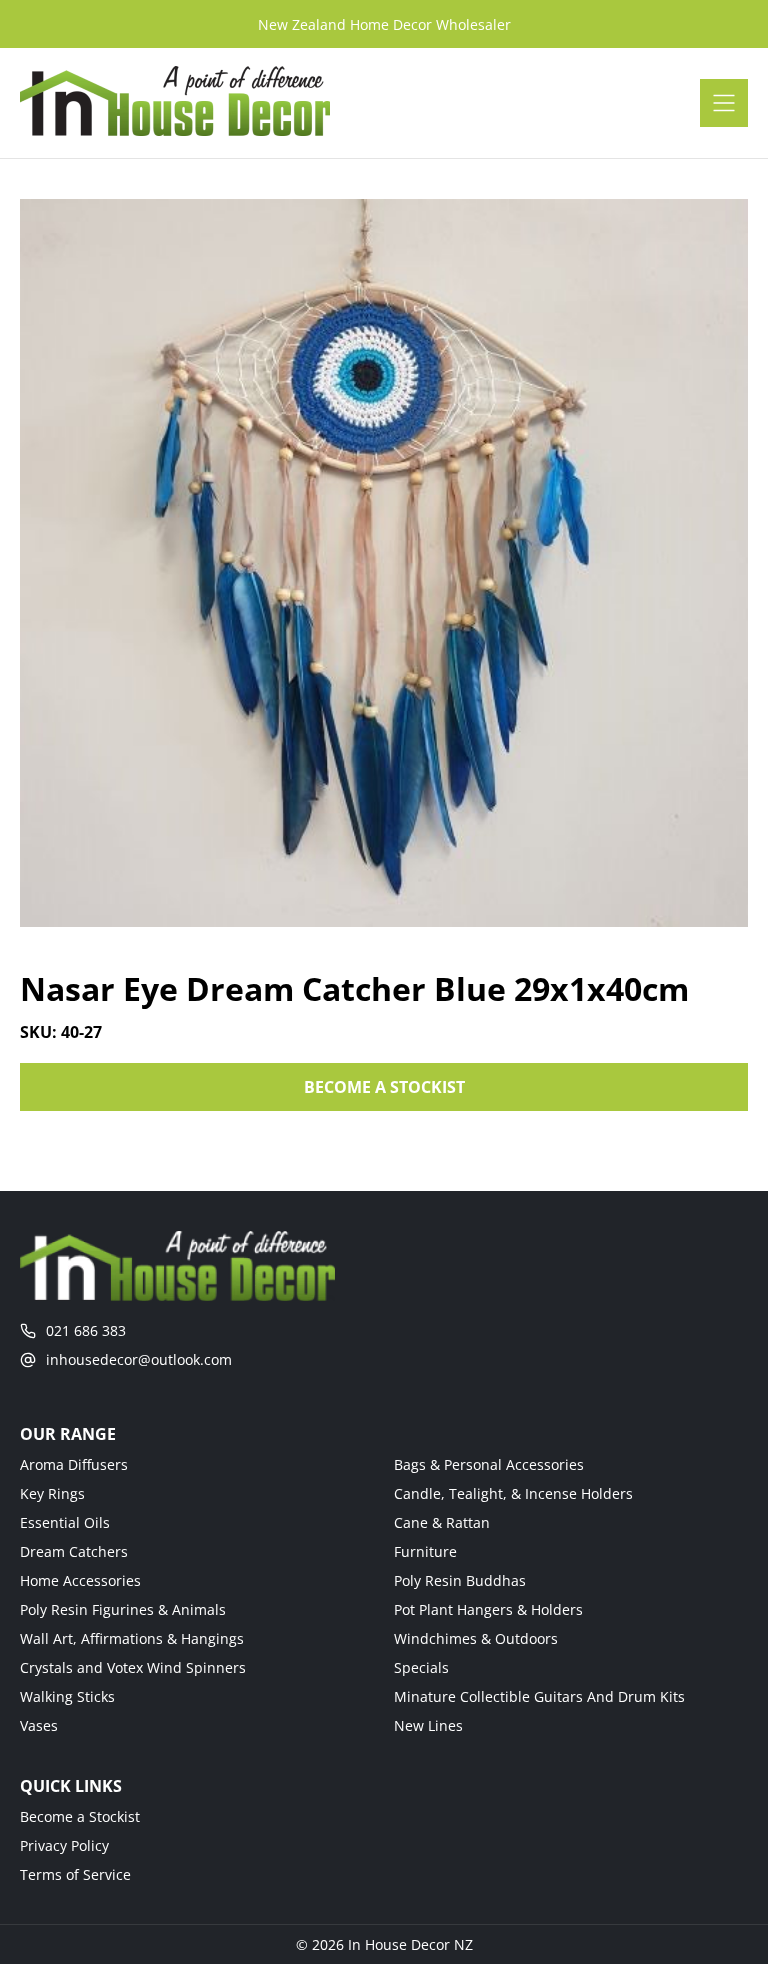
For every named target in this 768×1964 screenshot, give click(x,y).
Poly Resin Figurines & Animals (123, 1609)
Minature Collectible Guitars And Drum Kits (539, 1696)
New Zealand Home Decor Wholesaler (384, 24)
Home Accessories (80, 1580)
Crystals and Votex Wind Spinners (133, 1667)
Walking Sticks (67, 1696)
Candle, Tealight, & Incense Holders (513, 1493)
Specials (421, 1667)
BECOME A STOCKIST (384, 1087)
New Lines (428, 1725)
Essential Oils (65, 1522)
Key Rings (52, 1493)
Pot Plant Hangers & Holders (488, 1609)
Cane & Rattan (442, 1522)
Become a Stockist (80, 1816)
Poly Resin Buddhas (460, 1580)
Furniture (425, 1551)
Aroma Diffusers (74, 1464)
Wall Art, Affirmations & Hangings (132, 1638)
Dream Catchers (74, 1551)
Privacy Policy (64, 1845)
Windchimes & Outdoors (476, 1638)
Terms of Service (75, 1874)
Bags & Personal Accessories (489, 1464)
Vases (39, 1725)
